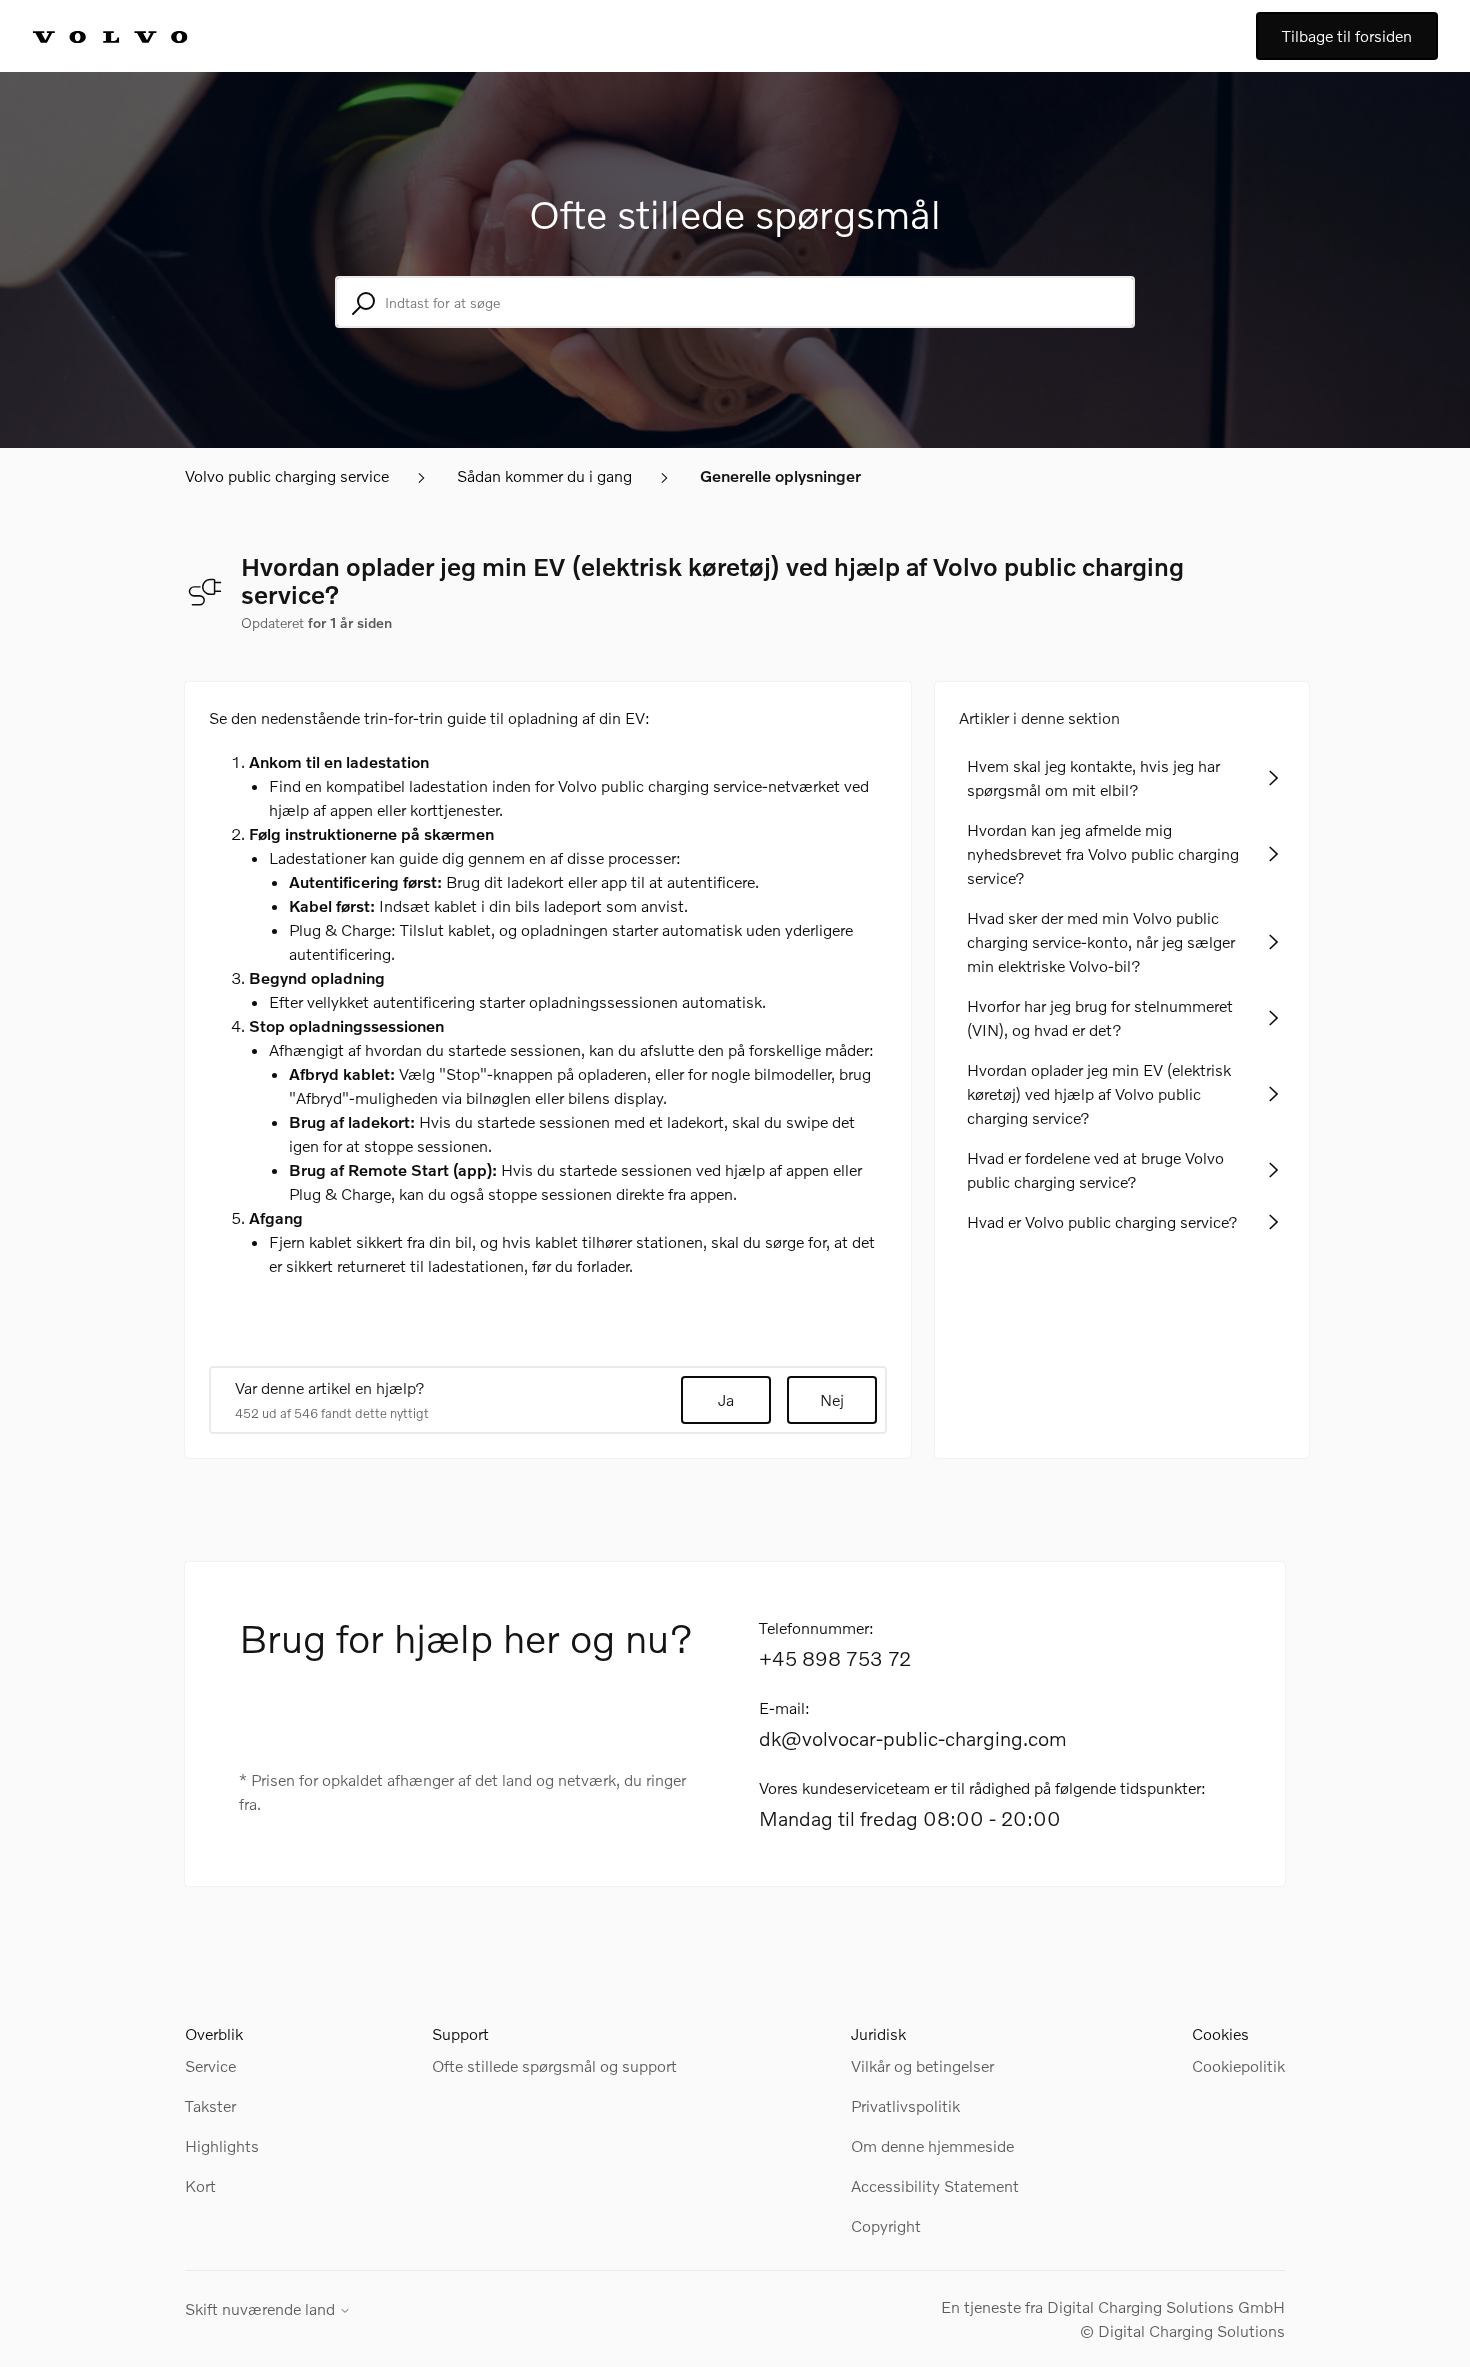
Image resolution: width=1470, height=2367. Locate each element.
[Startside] (132, 36)
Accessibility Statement (935, 2185)
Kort (200, 2185)
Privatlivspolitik (905, 2105)
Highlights (222, 2145)
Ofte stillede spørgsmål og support (554, 2065)
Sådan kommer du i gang (544, 475)
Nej (832, 1399)
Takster (210, 2105)
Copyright (886, 2225)
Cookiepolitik (1238, 2065)
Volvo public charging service (287, 475)
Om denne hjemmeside (932, 2145)
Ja (726, 1399)
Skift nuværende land (262, 2309)
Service (210, 2065)
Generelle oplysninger (780, 475)
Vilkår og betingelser (922, 2065)
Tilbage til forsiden (1347, 35)
